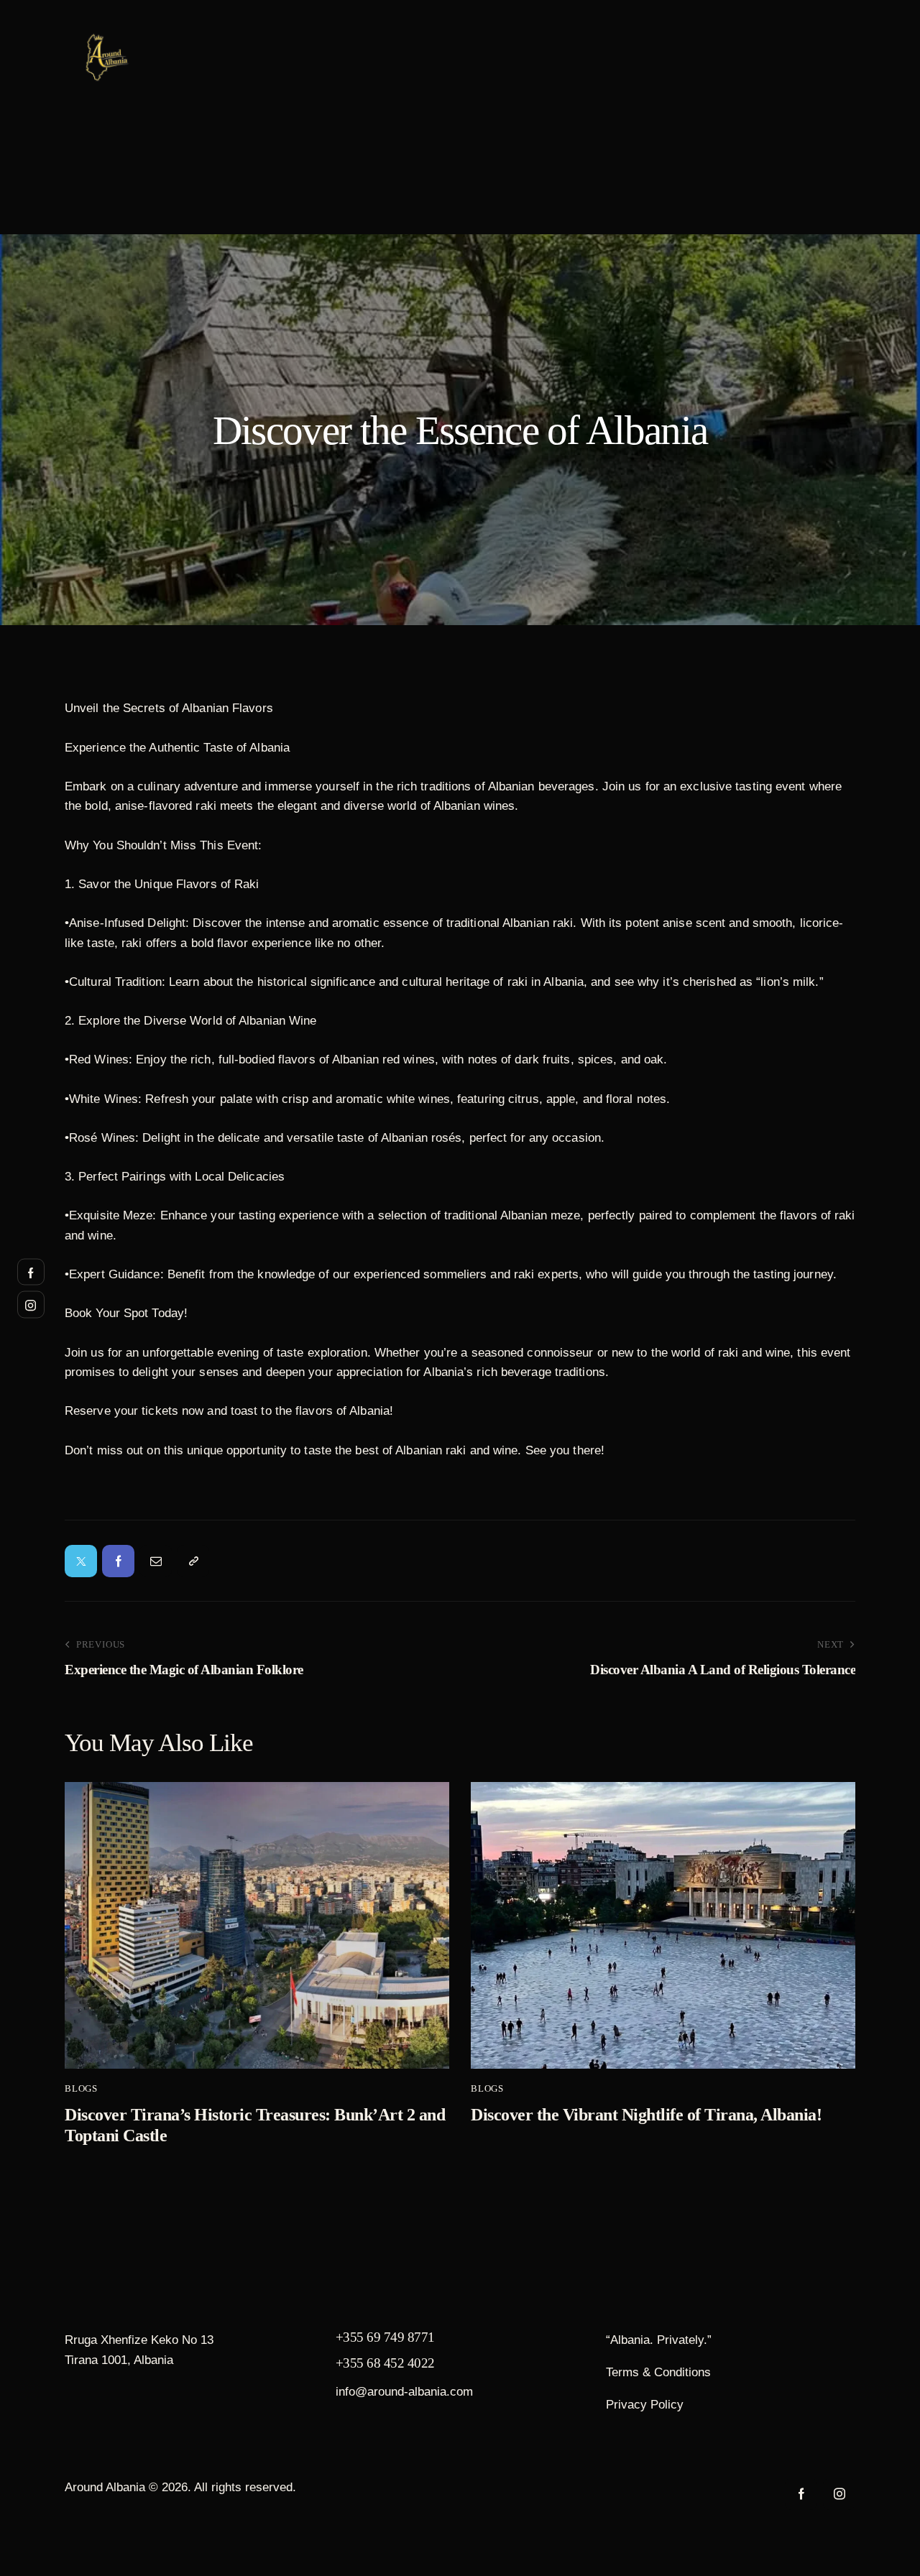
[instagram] (839, 2494)
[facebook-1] (801, 2494)
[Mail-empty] (156, 1561)
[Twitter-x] (81, 1561)
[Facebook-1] (118, 1561)
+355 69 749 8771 (385, 2337)
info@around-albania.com (404, 2392)
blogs (81, 2088)
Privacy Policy (645, 2405)
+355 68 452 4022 (385, 2363)
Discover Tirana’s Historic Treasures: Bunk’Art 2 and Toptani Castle (255, 2125)
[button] (193, 1561)
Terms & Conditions (658, 2372)
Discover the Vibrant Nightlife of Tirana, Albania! (646, 2115)
